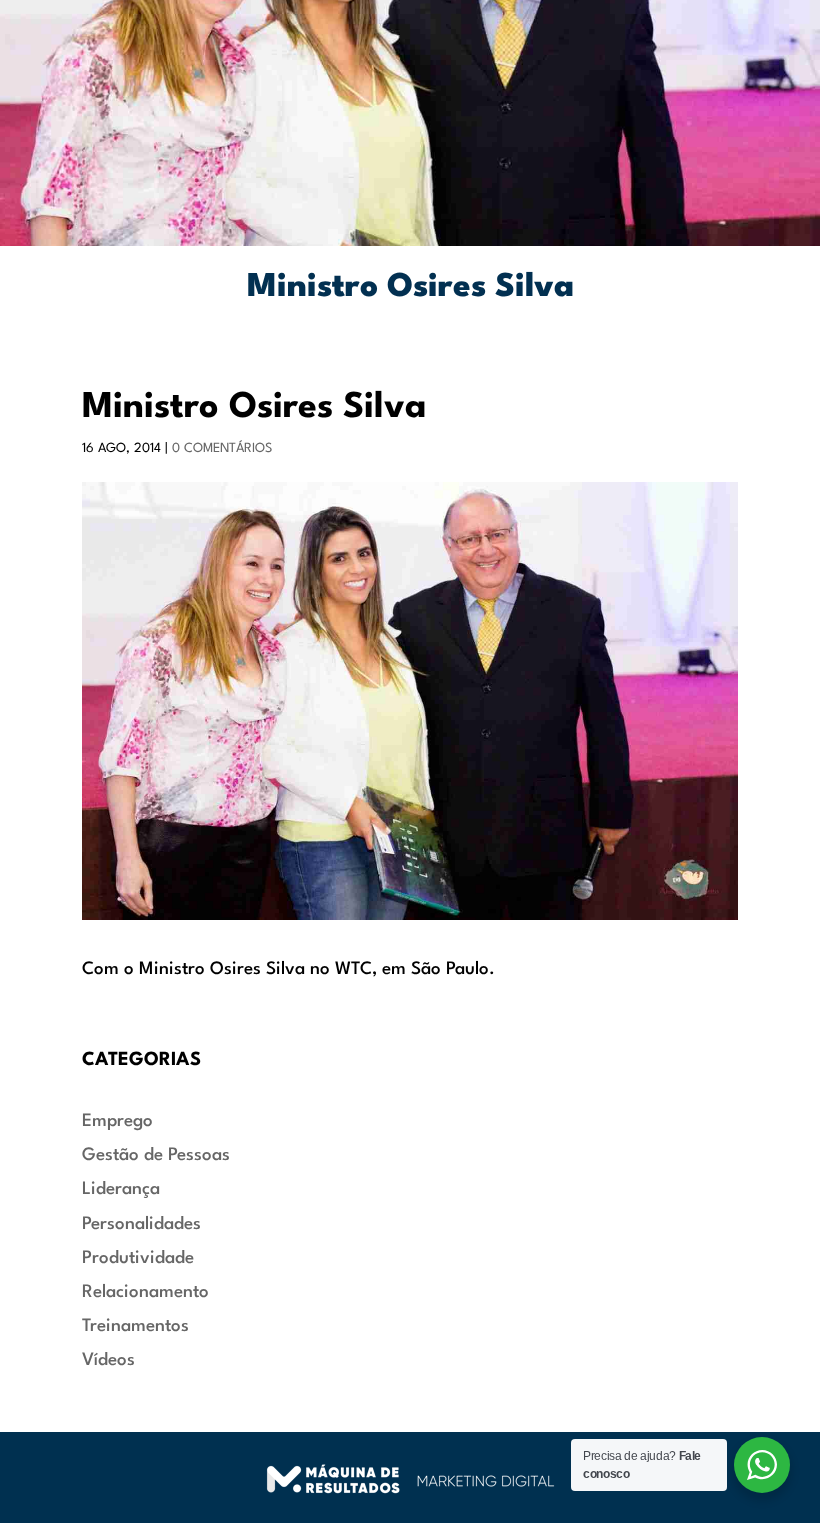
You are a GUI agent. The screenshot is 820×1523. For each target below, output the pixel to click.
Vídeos (108, 1360)
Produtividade (138, 1258)
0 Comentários (222, 448)
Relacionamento (145, 1292)
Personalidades (141, 1224)
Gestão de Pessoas (156, 1155)
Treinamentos (135, 1326)
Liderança (121, 1189)
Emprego (117, 1121)
